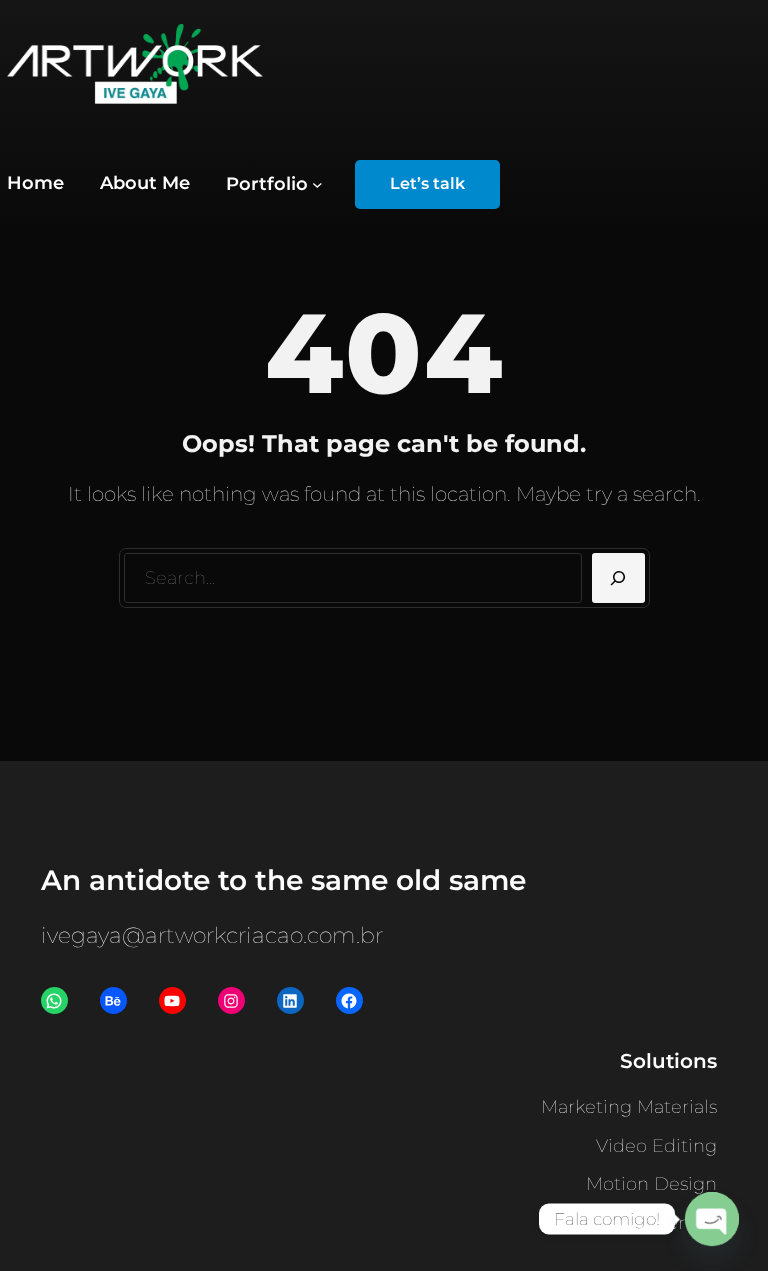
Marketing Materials (629, 1107)
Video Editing (656, 1146)
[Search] (618, 578)
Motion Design (651, 1184)
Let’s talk (427, 183)
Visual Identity (655, 1223)
